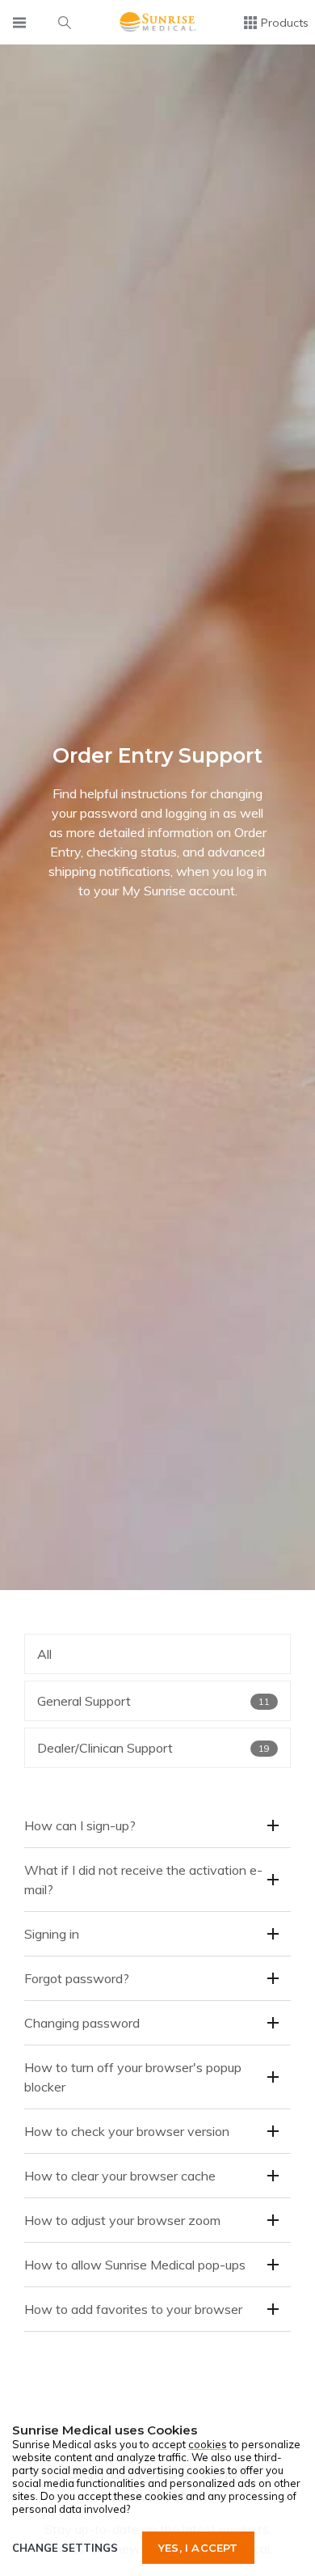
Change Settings (65, 2548)
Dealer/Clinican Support (153, 1748)
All (44, 1654)
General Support (153, 1701)
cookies (208, 2444)
